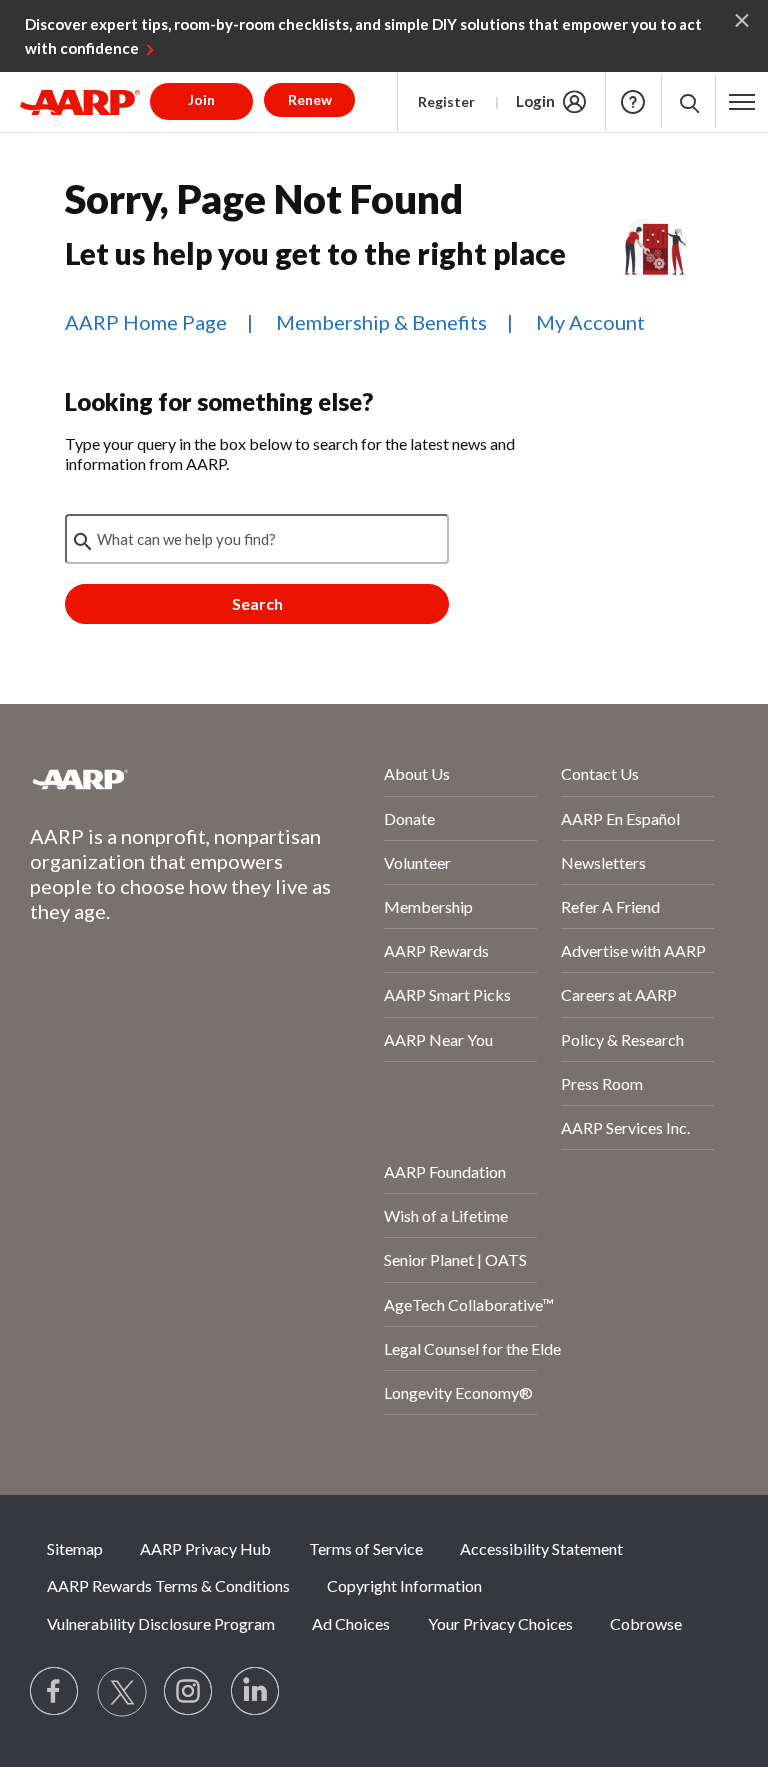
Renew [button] (310, 99)
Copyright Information (404, 1585)
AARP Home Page (146, 322)
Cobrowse (646, 1623)
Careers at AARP (619, 994)
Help (633, 102)
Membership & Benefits (381, 322)
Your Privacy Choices (500, 1623)
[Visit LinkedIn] (256, 1692)
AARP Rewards (436, 950)
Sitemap (75, 1548)
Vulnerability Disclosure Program (161, 1623)
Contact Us (600, 773)
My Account (590, 322)
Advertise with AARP (633, 950)
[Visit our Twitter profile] (122, 1692)
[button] (688, 101)
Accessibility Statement (541, 1548)
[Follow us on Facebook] (55, 1692)
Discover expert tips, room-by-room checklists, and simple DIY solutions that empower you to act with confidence (363, 36)
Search (257, 603)
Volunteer (417, 862)
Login (535, 101)
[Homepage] (80, 102)
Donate (409, 818)
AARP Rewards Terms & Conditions (168, 1585)
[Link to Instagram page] (189, 1692)
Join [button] (201, 99)
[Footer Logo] (153, 779)
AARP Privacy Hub (205, 1548)
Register (446, 101)
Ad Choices (351, 1623)
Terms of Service (366, 1548)
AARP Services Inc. (625, 1127)
